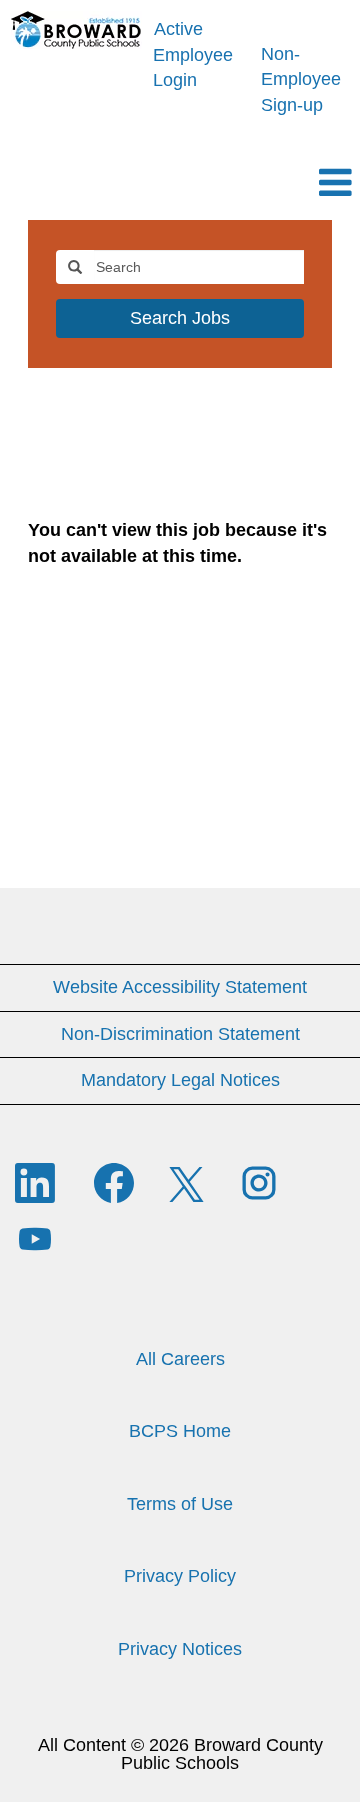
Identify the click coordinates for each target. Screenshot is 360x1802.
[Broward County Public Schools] (76, 30)
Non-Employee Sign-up (301, 79)
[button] (180, 185)
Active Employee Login (193, 54)
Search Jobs (180, 318)
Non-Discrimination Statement (180, 1034)
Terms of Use (180, 1504)
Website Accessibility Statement (180, 987)
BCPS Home (180, 1431)
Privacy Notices (180, 1649)
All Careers (180, 1359)
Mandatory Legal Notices (180, 1080)
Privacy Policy (180, 1576)
